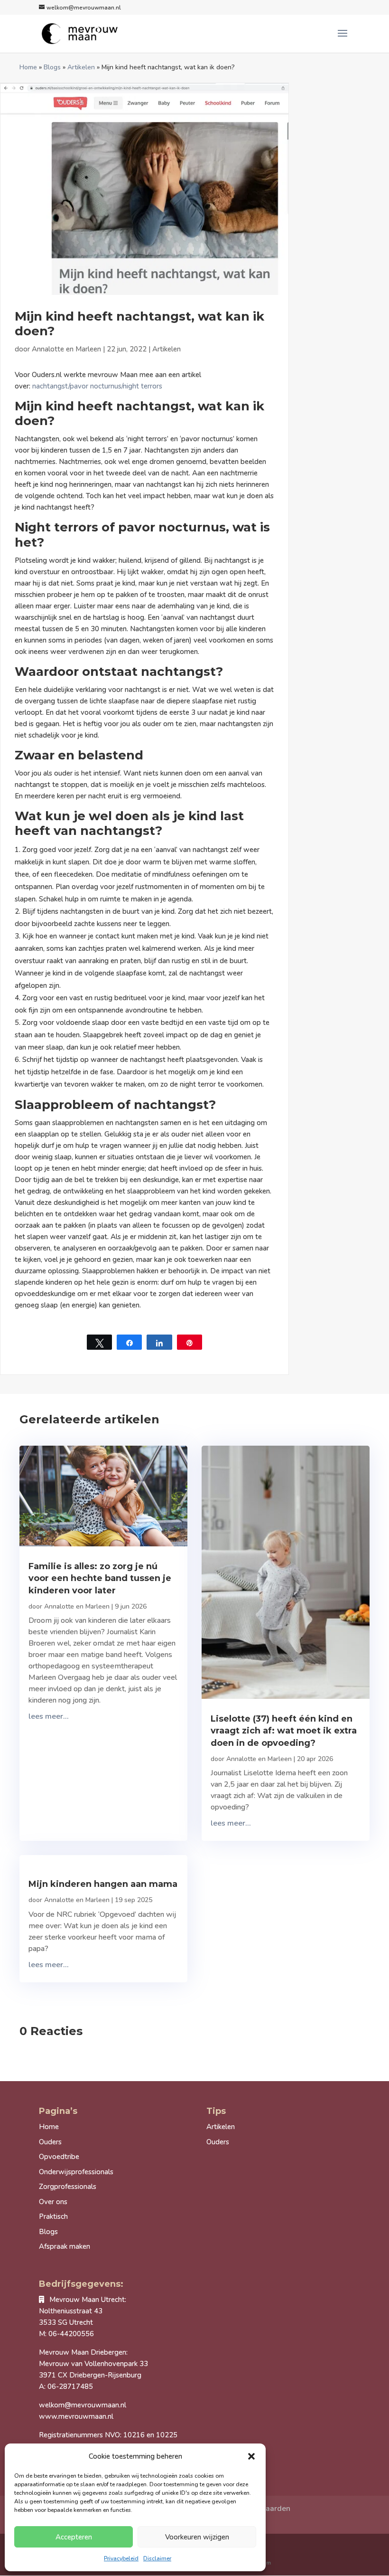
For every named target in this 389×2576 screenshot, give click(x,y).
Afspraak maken (65, 2246)
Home (28, 67)
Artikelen (81, 67)
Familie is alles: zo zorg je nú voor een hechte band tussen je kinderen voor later (100, 1578)
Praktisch (53, 2216)
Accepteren (74, 2537)
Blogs (52, 67)
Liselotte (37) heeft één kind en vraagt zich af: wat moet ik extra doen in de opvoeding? (284, 1731)
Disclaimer (157, 2558)
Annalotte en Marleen (66, 349)
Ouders (50, 2142)
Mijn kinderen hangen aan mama (103, 1884)
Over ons (53, 2202)
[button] (251, 2456)
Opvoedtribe (59, 2157)
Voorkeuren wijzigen (197, 2537)
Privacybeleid (121, 2558)
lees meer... (49, 1716)
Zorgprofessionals (68, 2187)
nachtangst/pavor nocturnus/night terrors (97, 386)
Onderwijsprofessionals (76, 2172)
